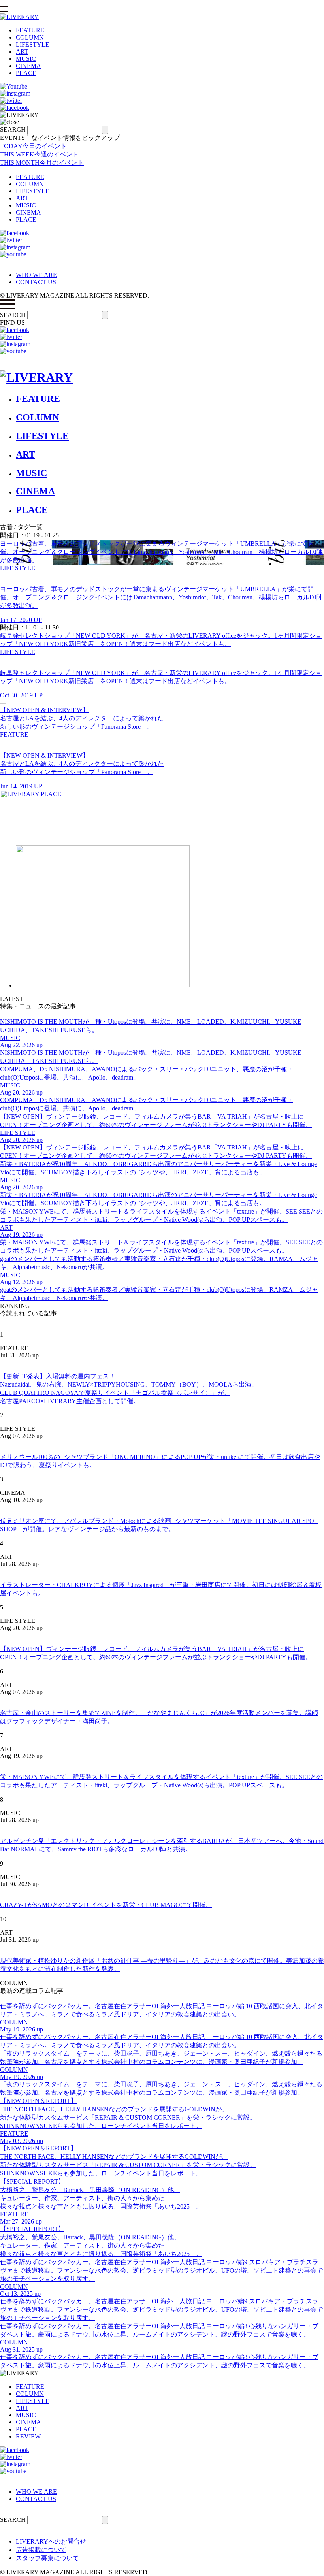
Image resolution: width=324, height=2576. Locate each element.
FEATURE (30, 30)
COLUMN (30, 37)
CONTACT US (36, 282)
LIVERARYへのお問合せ (51, 2541)
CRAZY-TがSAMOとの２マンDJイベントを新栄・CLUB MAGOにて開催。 (106, 1905)
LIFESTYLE (33, 44)
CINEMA (28, 66)
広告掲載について (41, 2550)
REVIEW (28, 2436)
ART (22, 52)
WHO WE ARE (36, 275)
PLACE (26, 73)
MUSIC (26, 59)
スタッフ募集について (47, 2558)
